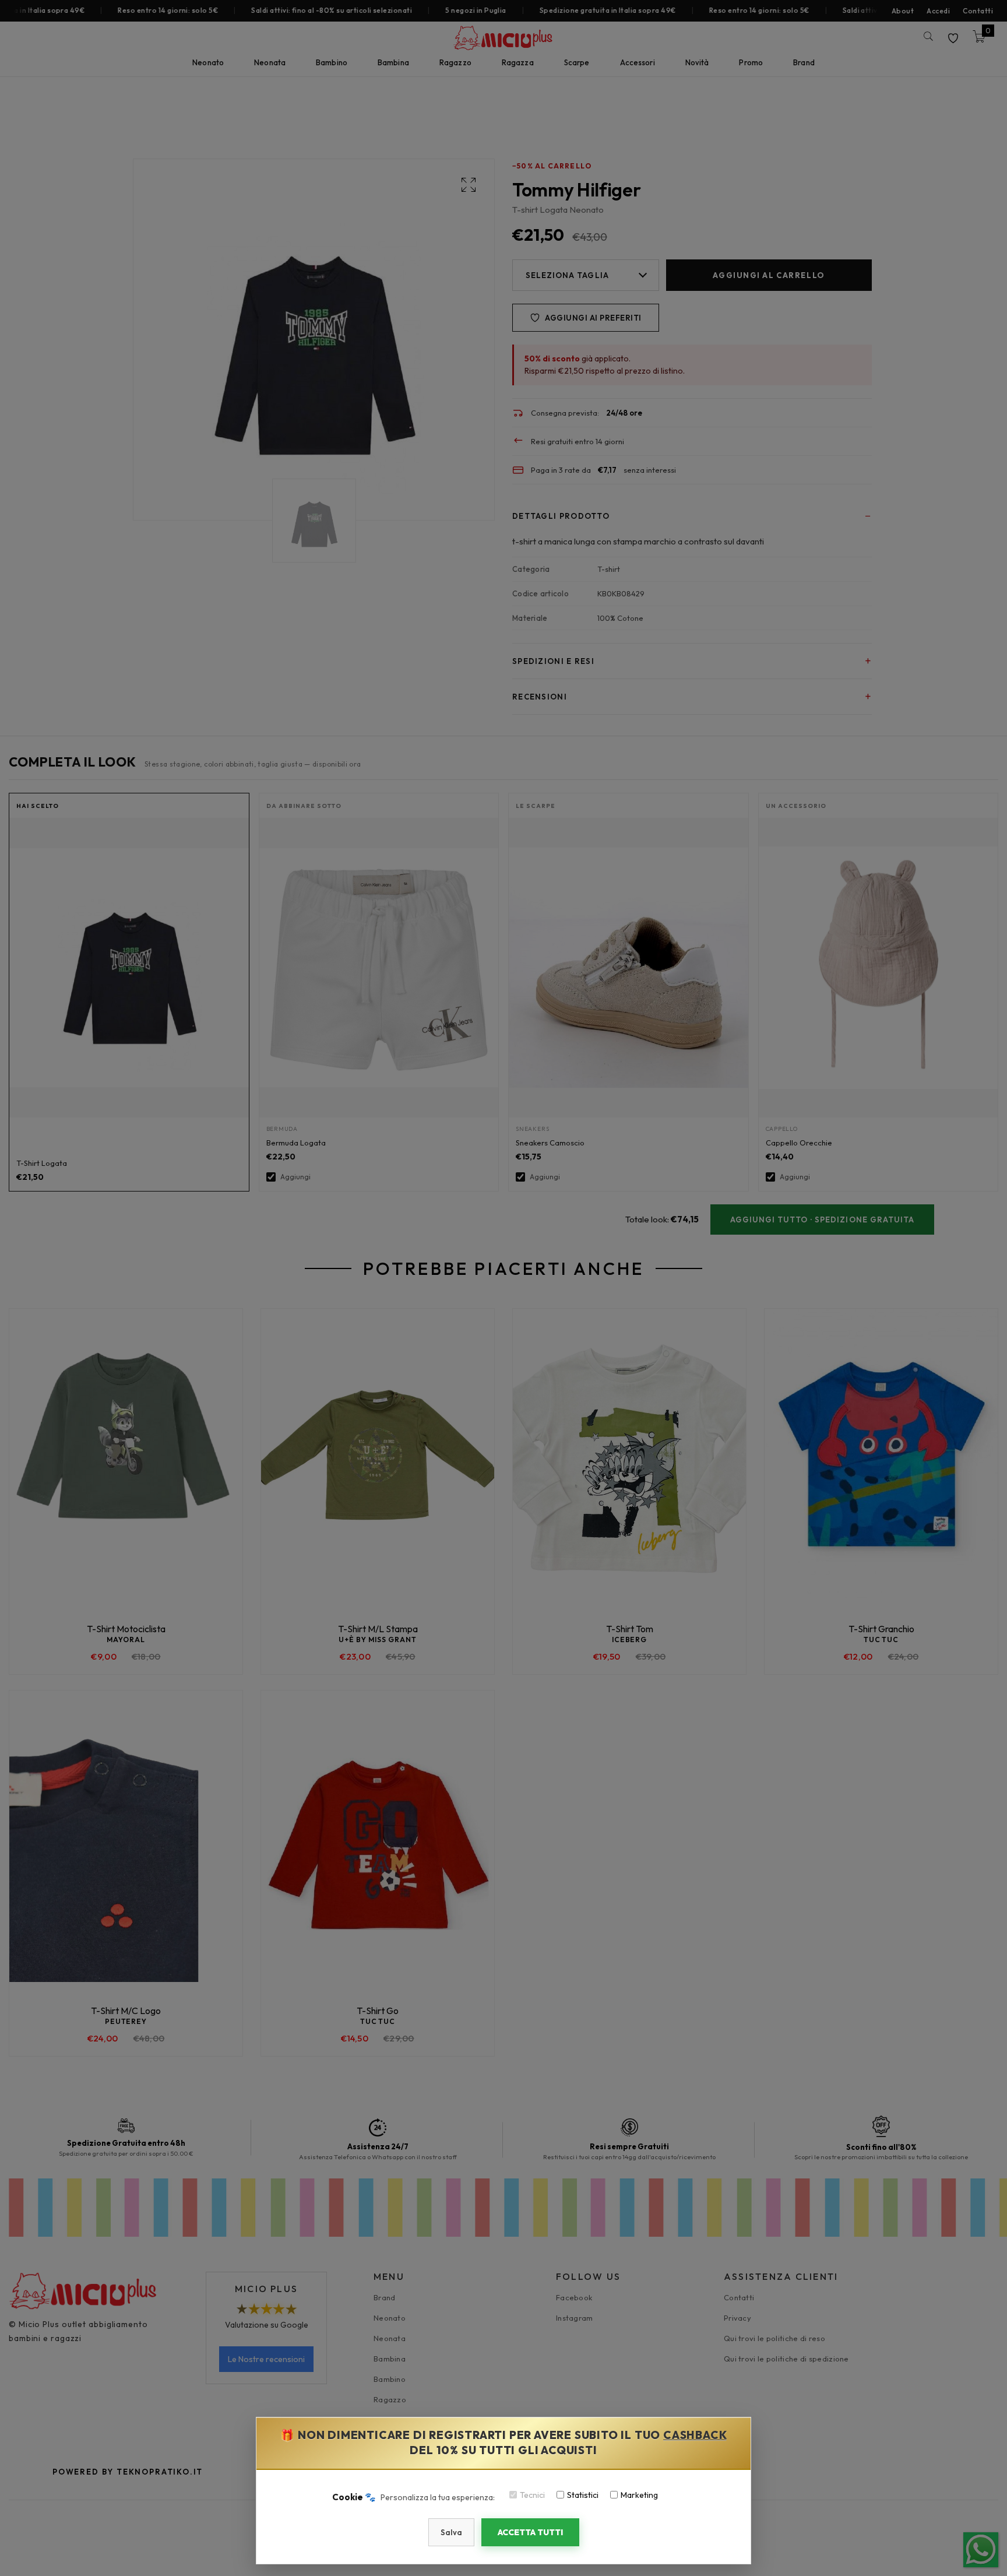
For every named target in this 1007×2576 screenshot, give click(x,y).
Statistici (583, 2495)
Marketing (639, 2495)
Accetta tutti (530, 2532)
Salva (451, 2532)
